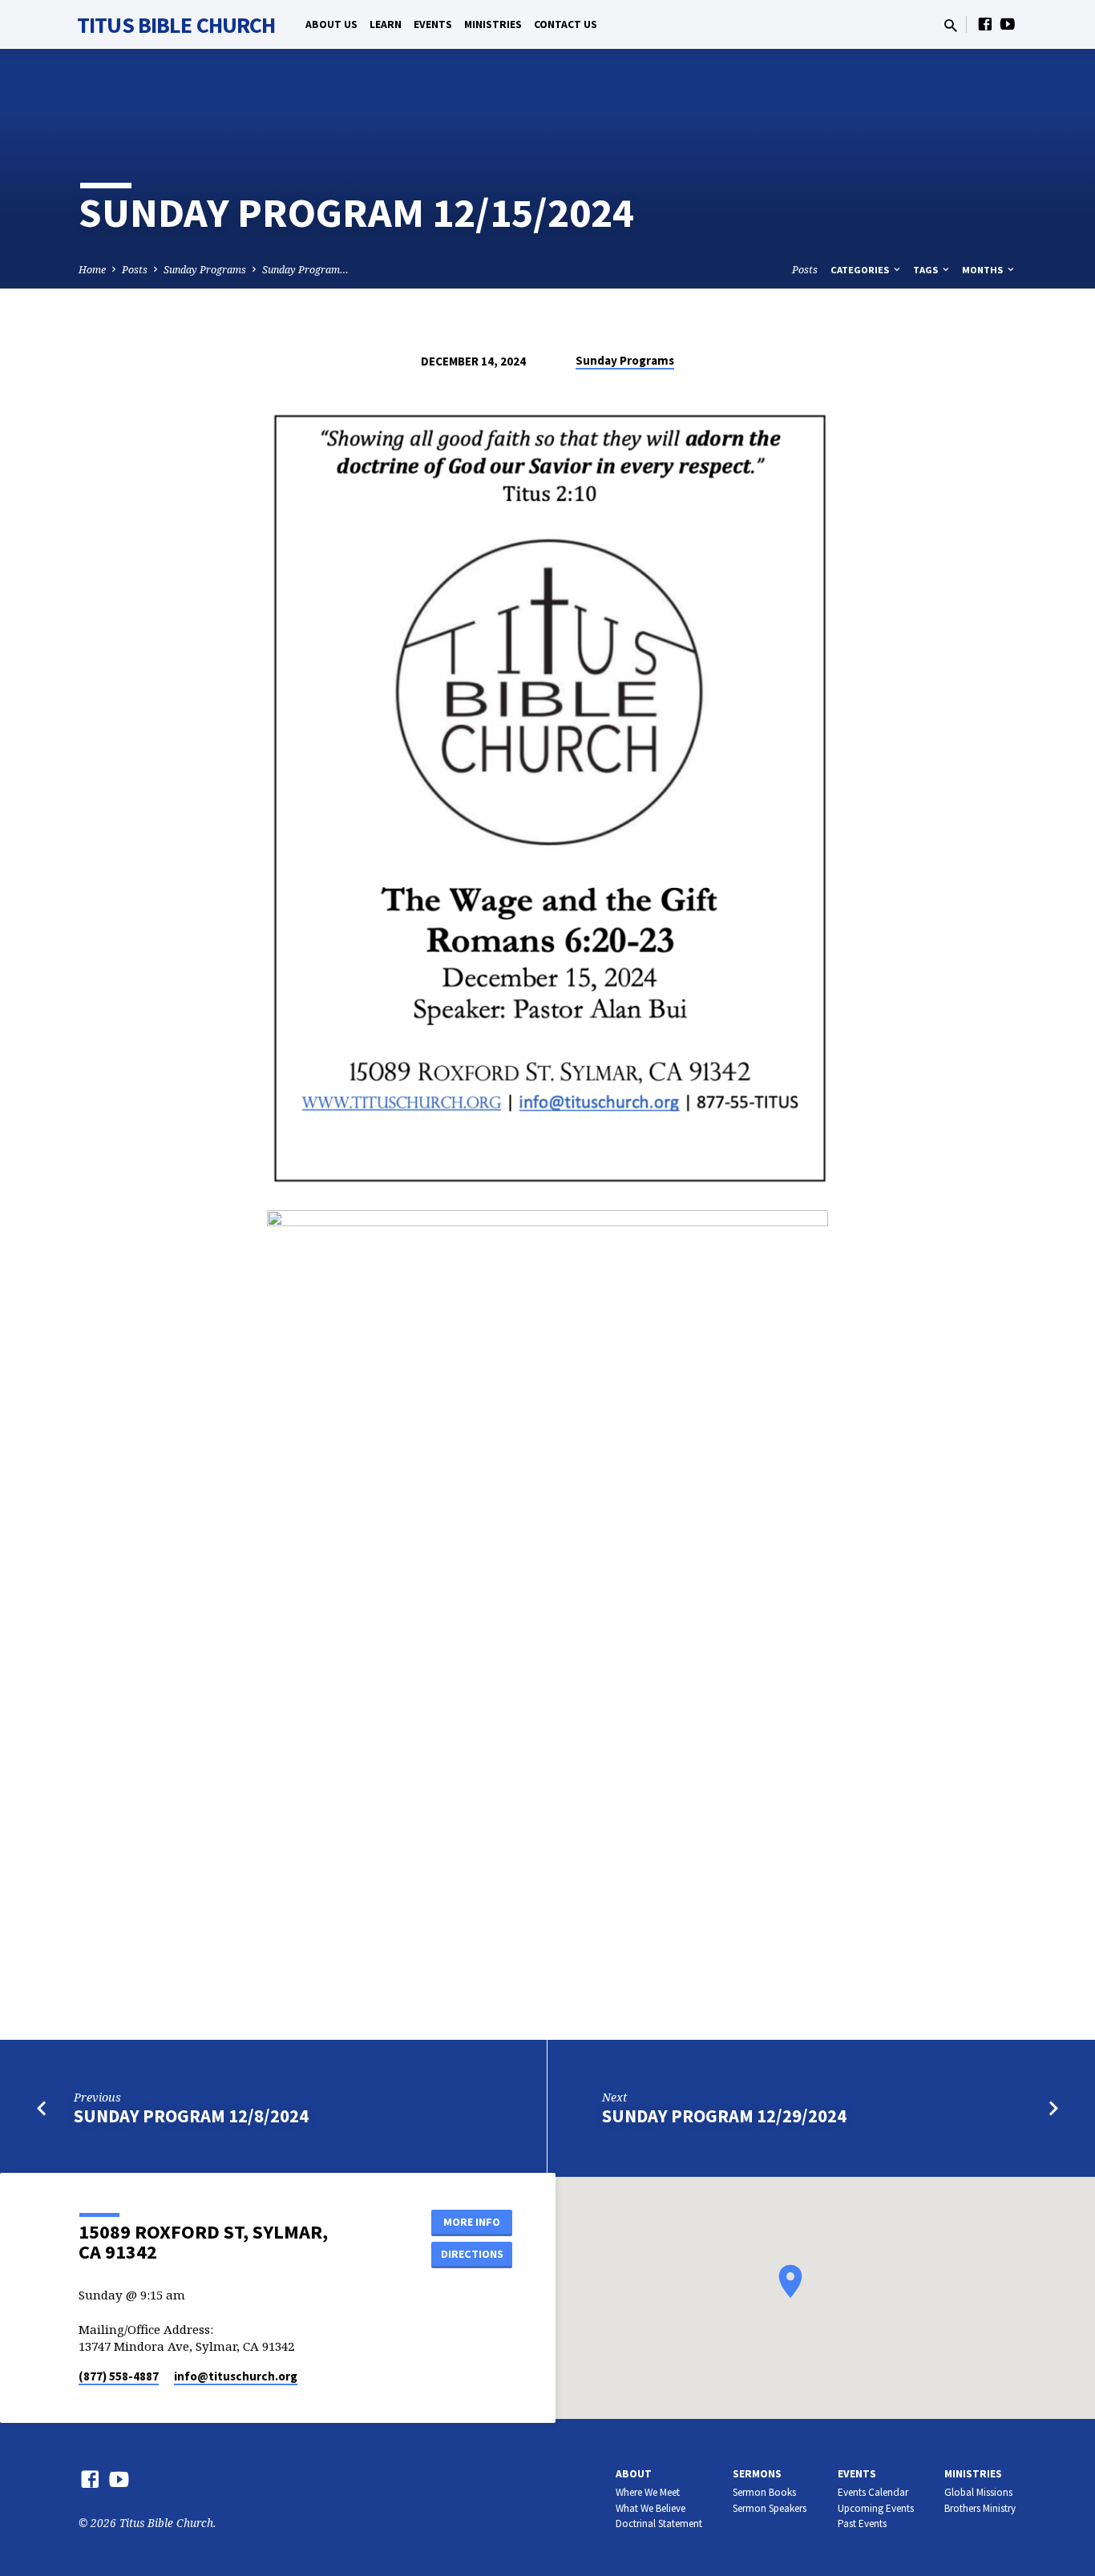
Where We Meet (648, 2492)
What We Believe (651, 2508)
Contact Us (566, 24)
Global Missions (978, 2492)
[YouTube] (1008, 24)
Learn (386, 24)
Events (433, 24)
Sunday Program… (305, 270)
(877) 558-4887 (119, 2376)
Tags (927, 270)
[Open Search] (951, 25)
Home (92, 270)
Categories (861, 270)
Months (984, 270)
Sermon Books (764, 2492)
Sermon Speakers (770, 2508)
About (634, 2474)
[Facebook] (985, 24)
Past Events (862, 2524)
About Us (331, 24)
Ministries (493, 24)
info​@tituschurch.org (236, 2376)
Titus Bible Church (176, 25)
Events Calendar (873, 2492)
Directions (472, 2254)
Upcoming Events (876, 2508)
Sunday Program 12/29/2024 (724, 2116)
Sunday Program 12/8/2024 (191, 2116)
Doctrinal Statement (659, 2524)
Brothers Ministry (980, 2508)
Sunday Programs (205, 270)
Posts (135, 270)
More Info (472, 2222)
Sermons (757, 2474)
